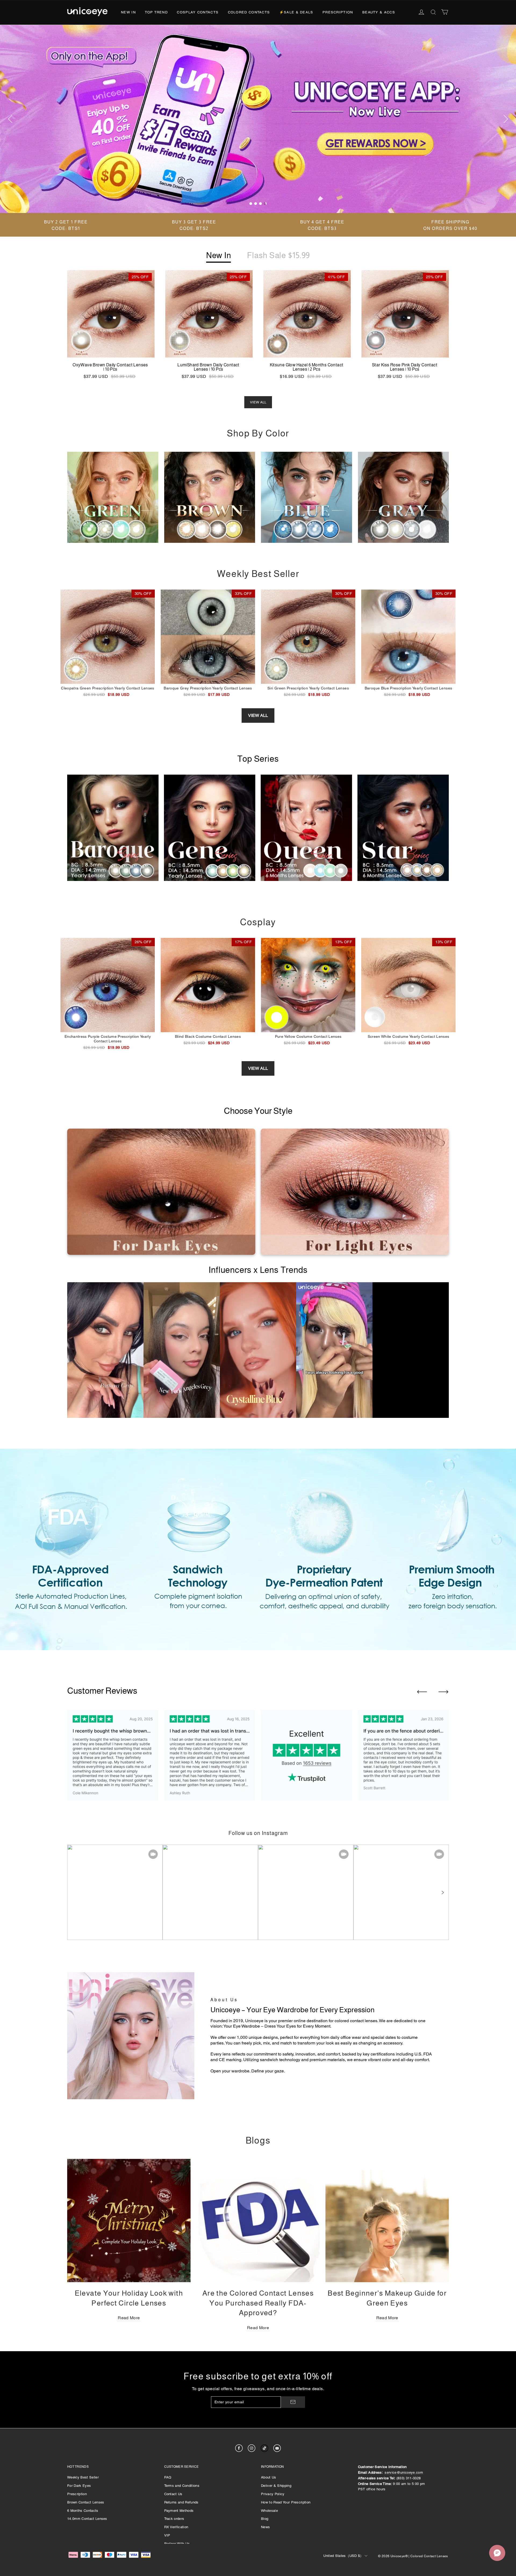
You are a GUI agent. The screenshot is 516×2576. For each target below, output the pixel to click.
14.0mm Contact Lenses (87, 2519)
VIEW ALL (258, 402)
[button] (442, 1892)
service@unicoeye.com (404, 2472)
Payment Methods (179, 2511)
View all (258, 715)
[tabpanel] (258, 119)
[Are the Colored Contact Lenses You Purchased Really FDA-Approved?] (258, 2221)
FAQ (168, 2477)
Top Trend (156, 12)
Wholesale (269, 2511)
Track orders (174, 2519)
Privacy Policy (273, 2494)
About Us (269, 2477)
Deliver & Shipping (276, 2486)
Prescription (338, 12)
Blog (265, 2519)
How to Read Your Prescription (286, 2502)
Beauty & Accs (379, 12)
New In (128, 12)
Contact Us (173, 2494)
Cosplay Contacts (198, 12)
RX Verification (176, 2527)
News (265, 2527)
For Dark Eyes (79, 2486)
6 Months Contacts (83, 2511)
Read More (129, 2318)
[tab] (251, 204)
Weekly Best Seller (83, 2477)
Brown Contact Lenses (86, 2502)
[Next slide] (443, 1692)
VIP (167, 2535)
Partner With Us (177, 2544)
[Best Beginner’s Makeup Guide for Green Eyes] (387, 2221)
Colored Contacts (249, 12)
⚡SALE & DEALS (296, 12)
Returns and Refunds (181, 2502)
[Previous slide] (422, 1692)
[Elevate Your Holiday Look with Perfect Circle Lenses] (129, 2221)
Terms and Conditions (182, 2486)
